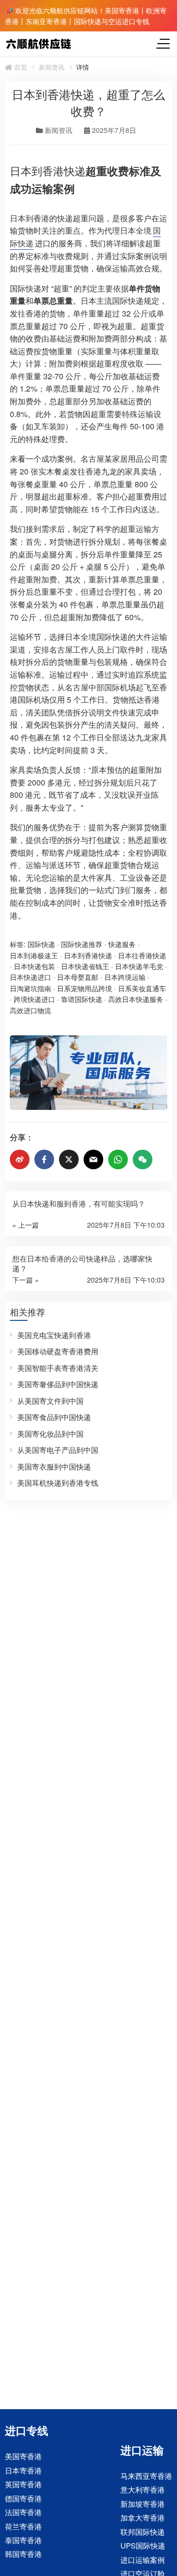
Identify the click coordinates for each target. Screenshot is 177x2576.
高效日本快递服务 (136, 999)
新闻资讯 (52, 67)
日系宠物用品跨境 (85, 988)
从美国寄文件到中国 (50, 1401)
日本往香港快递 (142, 955)
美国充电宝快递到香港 (54, 1335)
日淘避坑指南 (30, 988)
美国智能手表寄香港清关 (58, 1368)
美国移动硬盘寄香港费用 (58, 1351)
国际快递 (41, 944)
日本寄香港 (23, 2470)
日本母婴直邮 (78, 977)
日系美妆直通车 (142, 988)
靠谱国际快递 (82, 999)
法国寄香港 (23, 2512)
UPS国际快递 (143, 2545)
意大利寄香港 (143, 2490)
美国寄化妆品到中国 (50, 1433)
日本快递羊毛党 (139, 966)
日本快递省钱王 (85, 966)
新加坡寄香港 (143, 2504)
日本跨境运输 (125, 977)
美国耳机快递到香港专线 (58, 1483)
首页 (20, 67)
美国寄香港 (23, 2456)
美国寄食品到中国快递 (54, 1417)
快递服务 (122, 944)
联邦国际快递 (143, 2532)
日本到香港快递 (48, 171)
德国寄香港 (23, 2498)
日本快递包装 (34, 966)
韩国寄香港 (23, 2554)
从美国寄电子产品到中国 (58, 1450)
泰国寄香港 (23, 2540)
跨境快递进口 (34, 999)
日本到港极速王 (34, 955)
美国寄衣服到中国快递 (54, 1466)
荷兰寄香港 (23, 2526)
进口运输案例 (143, 2560)
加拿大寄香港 (143, 2517)
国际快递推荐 (82, 944)
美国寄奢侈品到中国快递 (58, 1384)
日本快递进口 (30, 977)
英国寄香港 (23, 2484)
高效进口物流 (30, 1010)
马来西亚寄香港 (146, 2476)
